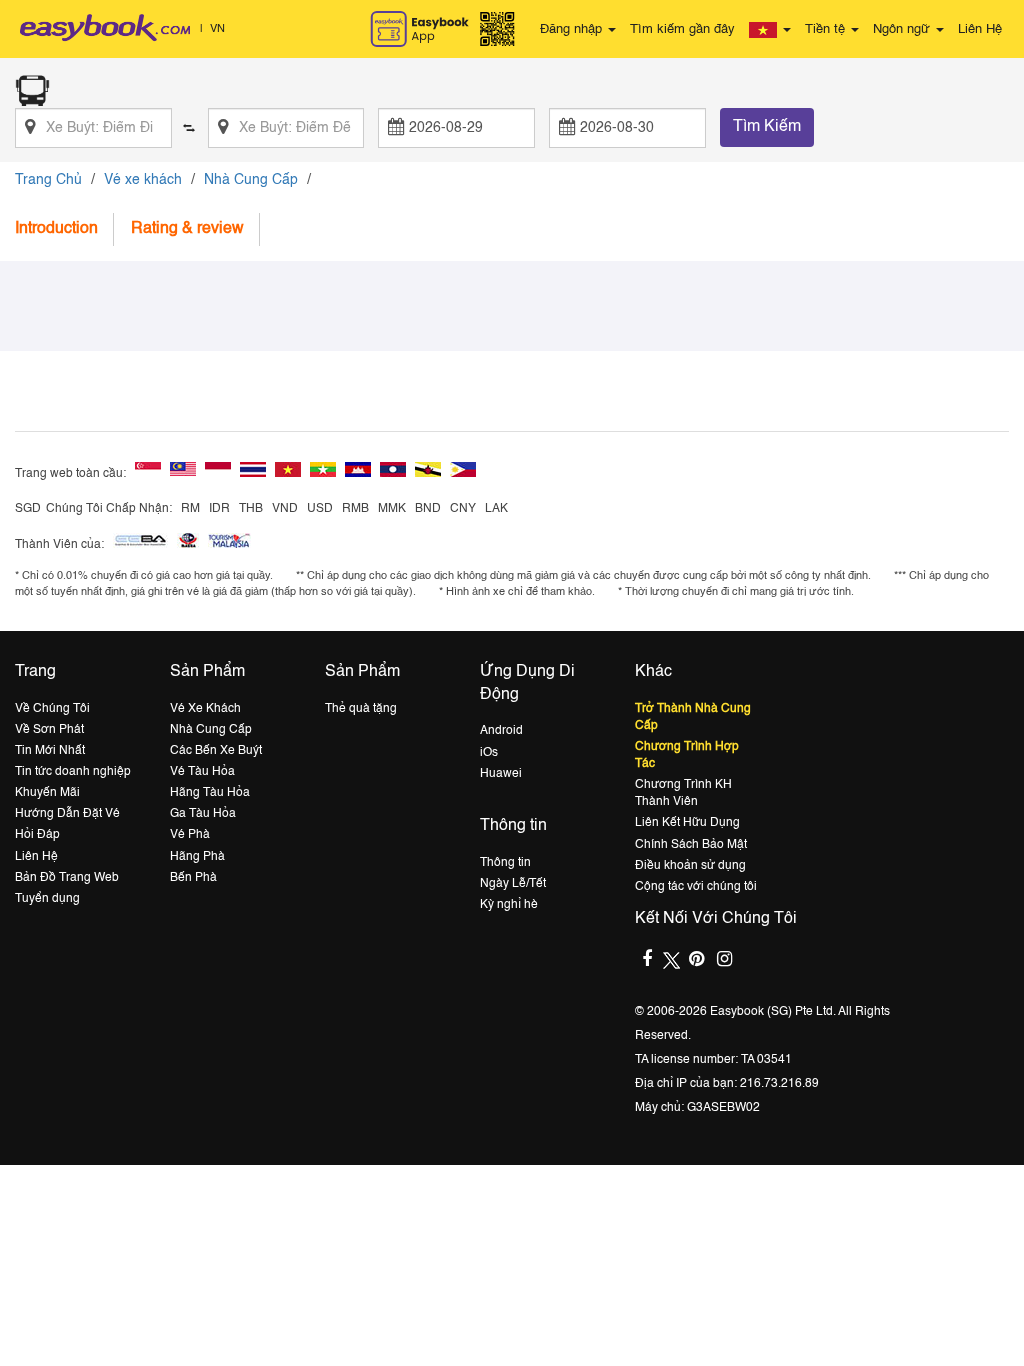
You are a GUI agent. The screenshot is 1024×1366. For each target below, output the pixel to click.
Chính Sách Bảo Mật (691, 845)
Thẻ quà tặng (361, 709)
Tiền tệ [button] (827, 29)
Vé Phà (190, 835)
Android (501, 731)
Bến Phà (193, 878)
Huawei (501, 774)
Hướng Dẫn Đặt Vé (67, 814)
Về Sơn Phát (49, 730)
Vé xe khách (143, 180)
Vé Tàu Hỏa (202, 772)
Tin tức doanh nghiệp (73, 772)
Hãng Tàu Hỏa (210, 793)
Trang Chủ (48, 180)
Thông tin (505, 863)
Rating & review (187, 229)
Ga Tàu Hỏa (203, 814)
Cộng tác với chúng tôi (696, 887)
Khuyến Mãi (47, 793)
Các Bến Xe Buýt (216, 751)
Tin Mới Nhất (50, 751)
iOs (489, 753)
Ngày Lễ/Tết (513, 884)
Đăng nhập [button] (573, 29)
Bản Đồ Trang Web (67, 878)
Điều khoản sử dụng (690, 866)
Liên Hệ (980, 29)
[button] (770, 30)
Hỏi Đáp (37, 835)
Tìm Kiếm (767, 127)
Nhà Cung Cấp (251, 180)
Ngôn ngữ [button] (903, 29)
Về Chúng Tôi (52, 709)
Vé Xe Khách (205, 709)
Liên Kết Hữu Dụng (687, 823)
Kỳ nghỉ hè (509, 905)
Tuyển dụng (47, 899)
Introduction (56, 229)
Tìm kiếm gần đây (682, 29)
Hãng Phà (197, 857)
